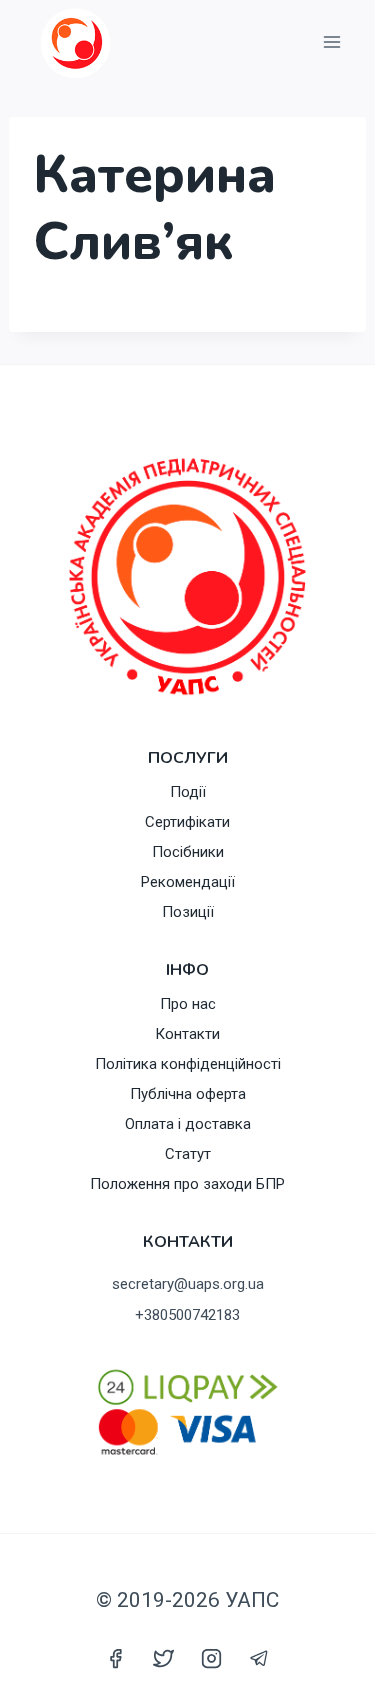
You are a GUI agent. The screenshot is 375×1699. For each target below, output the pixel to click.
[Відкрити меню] (331, 42)
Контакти (187, 1034)
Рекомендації (188, 882)
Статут (188, 1154)
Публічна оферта (188, 1094)
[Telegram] (260, 1658)
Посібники (188, 852)
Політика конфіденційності (188, 1064)
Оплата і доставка (188, 1124)
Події (188, 792)
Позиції (188, 912)
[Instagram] (212, 1658)
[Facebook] (115, 1658)
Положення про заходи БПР (187, 1184)
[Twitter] (163, 1658)
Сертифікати (187, 822)
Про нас (188, 1004)
